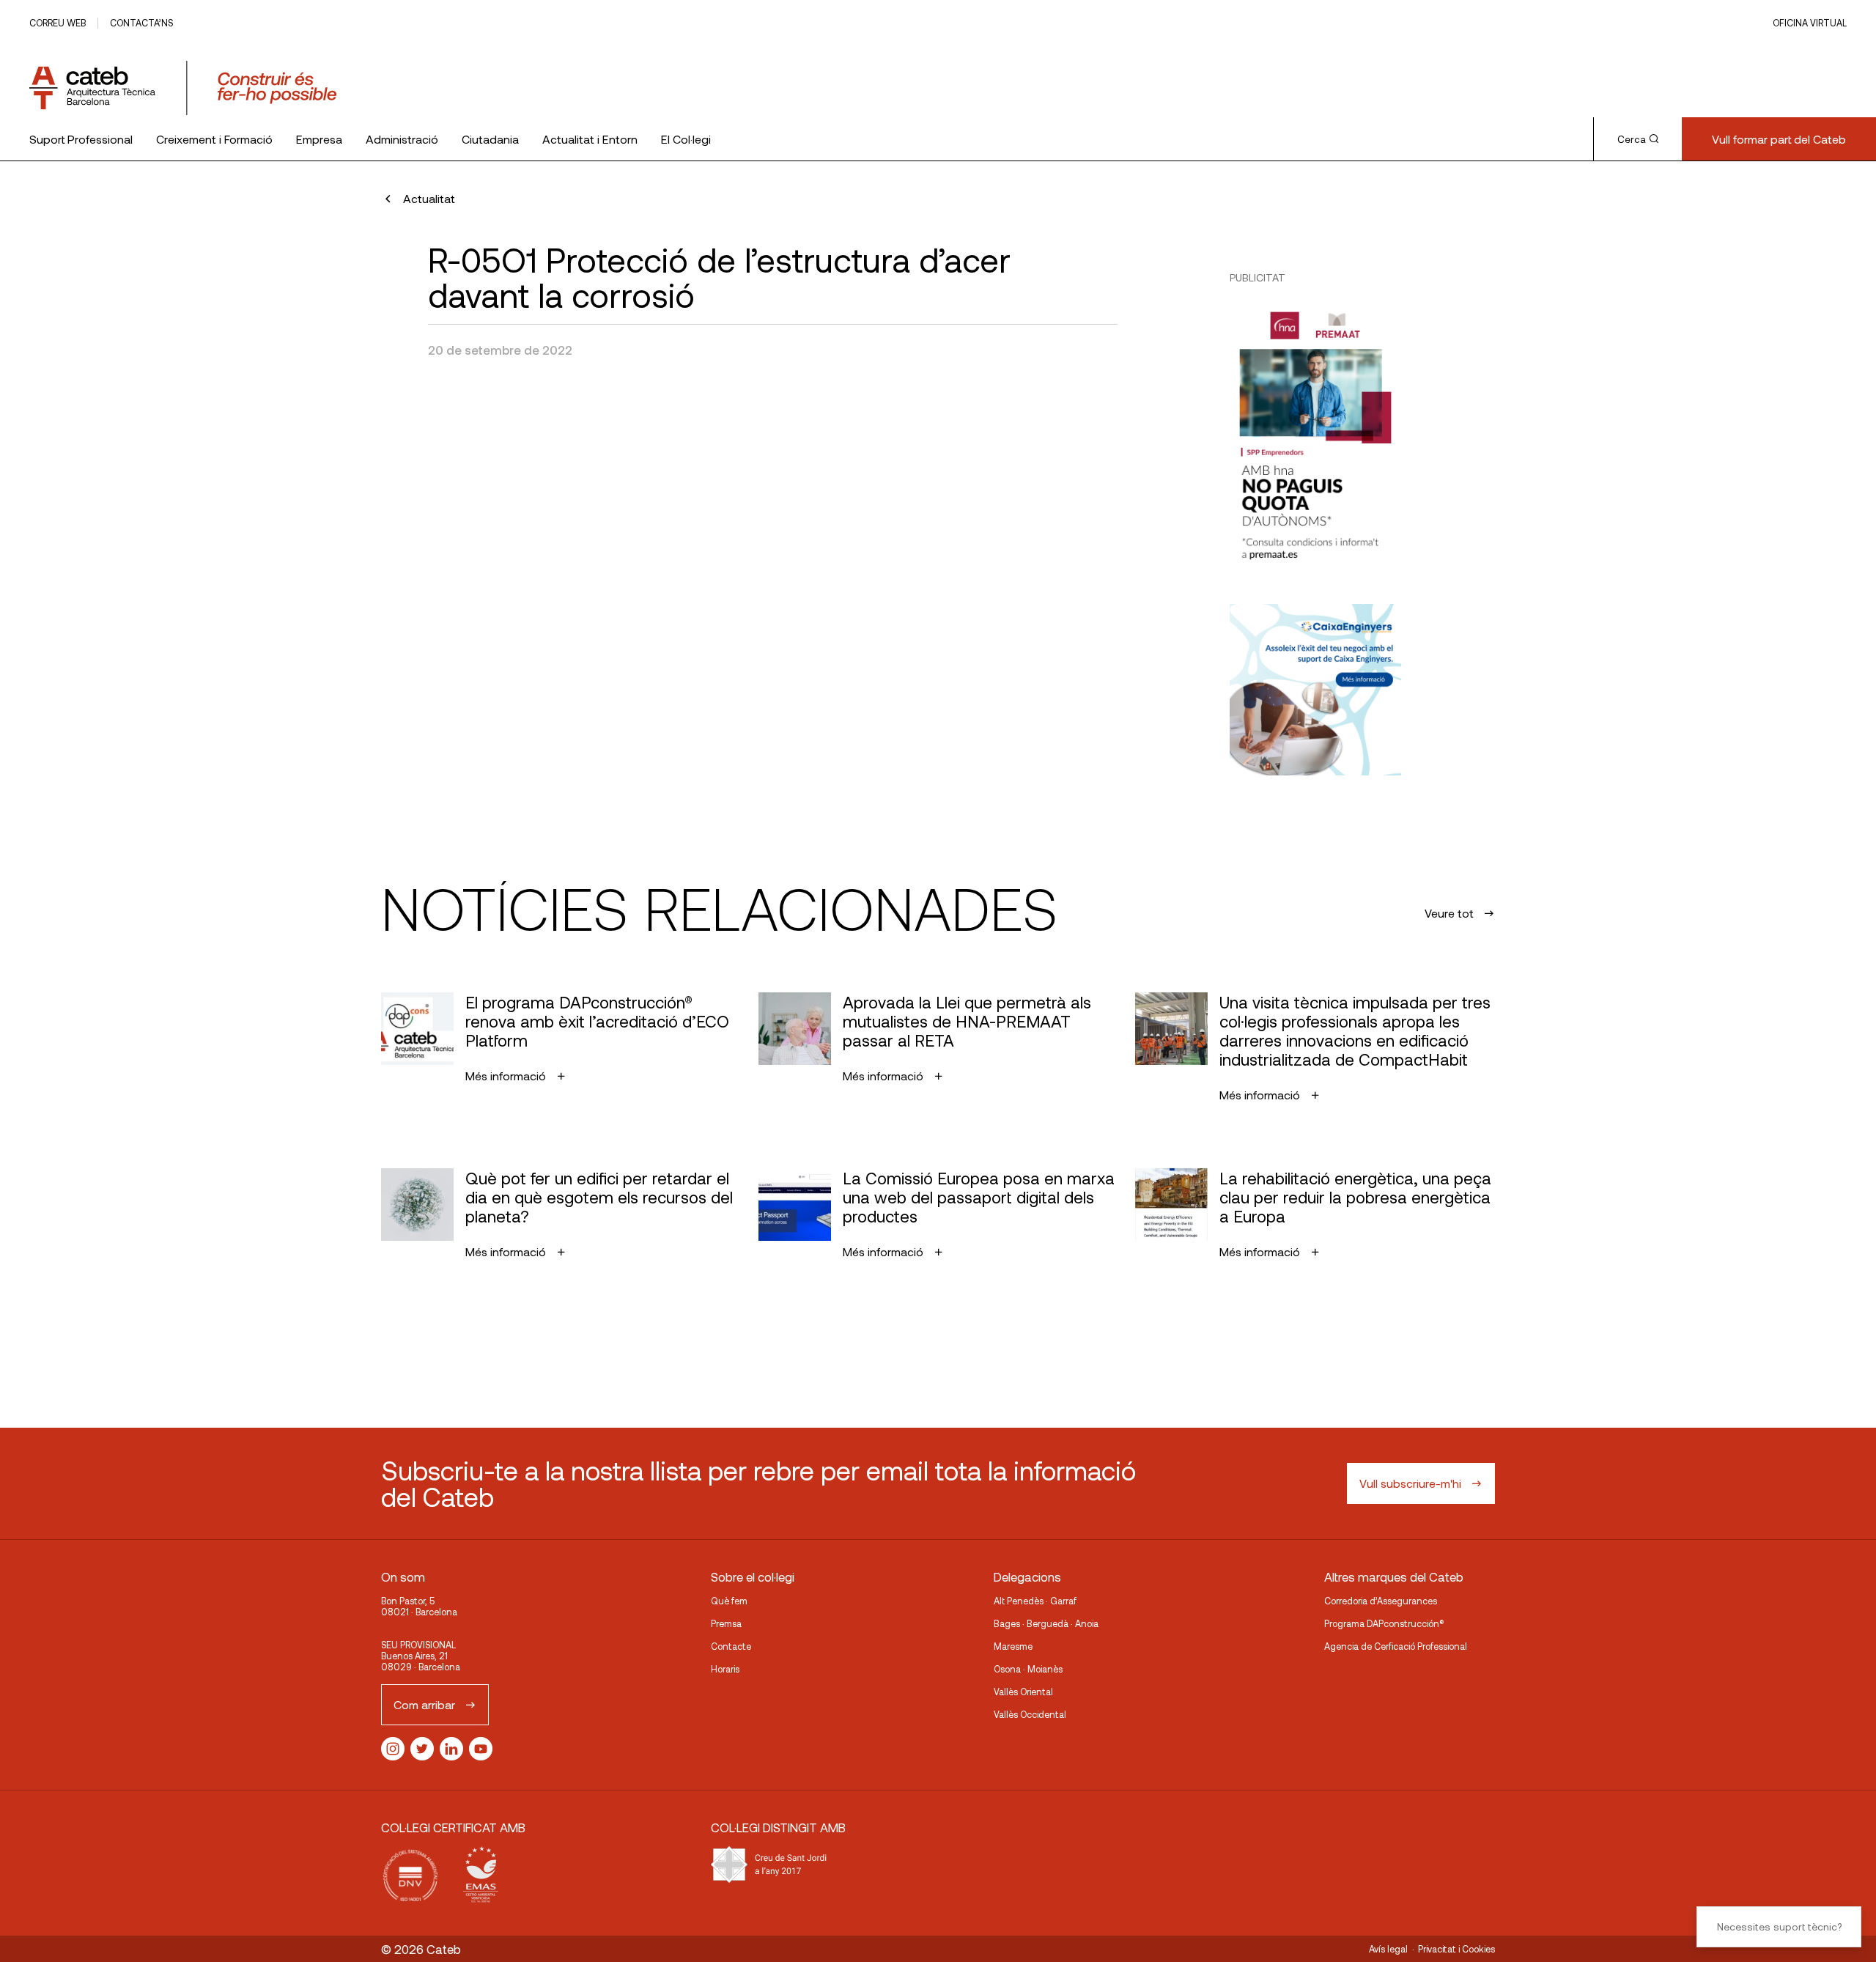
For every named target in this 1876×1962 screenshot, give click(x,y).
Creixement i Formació (214, 139)
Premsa (726, 1623)
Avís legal (1388, 1949)
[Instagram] (393, 1749)
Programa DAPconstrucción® (1384, 1623)
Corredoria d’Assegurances (1381, 1601)
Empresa (319, 139)
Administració (402, 139)
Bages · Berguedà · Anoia (1046, 1623)
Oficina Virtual (1810, 23)
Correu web (58, 23)
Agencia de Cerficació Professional (1396, 1646)
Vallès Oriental (1023, 1692)
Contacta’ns (141, 23)
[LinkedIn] (451, 1749)
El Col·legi (686, 139)
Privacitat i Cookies (1456, 1949)
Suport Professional (81, 139)
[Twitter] (422, 1749)
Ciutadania (490, 139)
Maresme (1013, 1646)
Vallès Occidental (1030, 1714)
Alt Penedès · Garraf (1035, 1601)
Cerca (1632, 139)
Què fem (729, 1601)
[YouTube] (481, 1749)
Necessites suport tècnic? (1779, 1926)
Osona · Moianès (1028, 1669)
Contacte (731, 1646)
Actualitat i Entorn (590, 139)
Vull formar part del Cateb (1779, 139)
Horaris (725, 1669)
